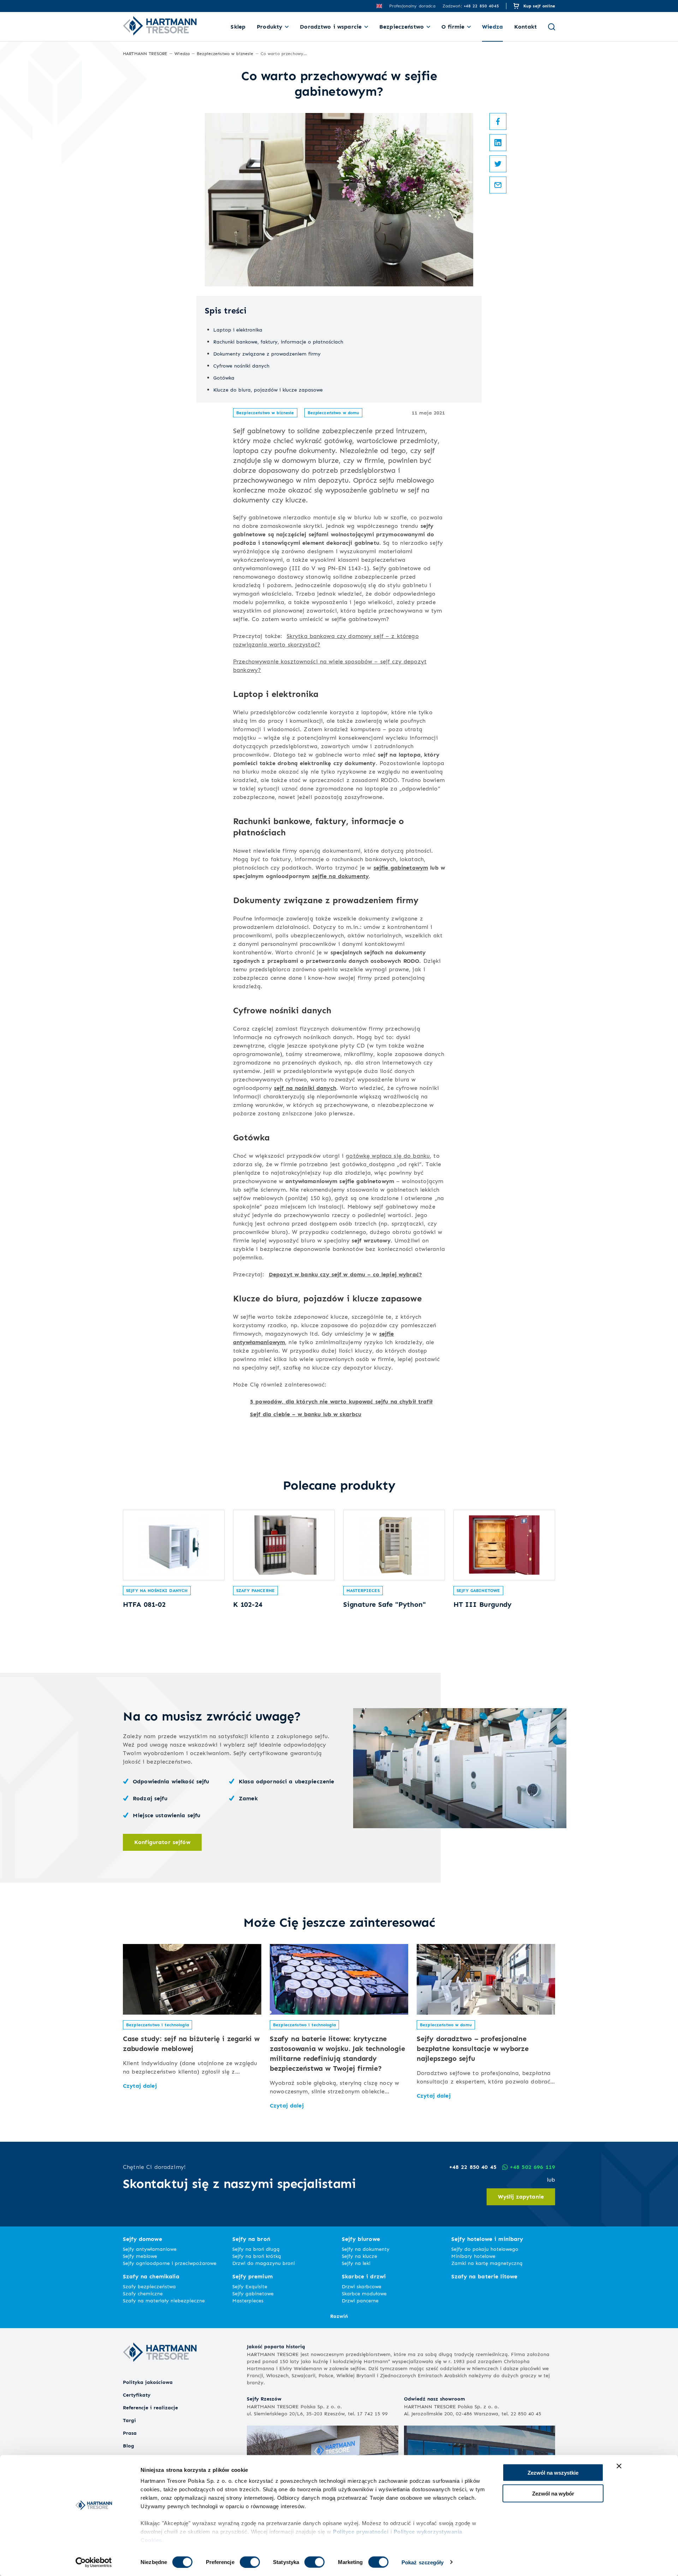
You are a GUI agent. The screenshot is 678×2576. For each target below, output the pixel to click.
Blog (129, 2446)
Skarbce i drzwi (364, 2276)
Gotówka (224, 378)
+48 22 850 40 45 (473, 2167)
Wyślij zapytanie (521, 2197)
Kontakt (525, 27)
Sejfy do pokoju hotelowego (485, 2249)
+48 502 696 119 (533, 2167)
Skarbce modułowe (364, 2293)
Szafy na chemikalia (151, 2276)
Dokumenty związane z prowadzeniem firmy (267, 354)
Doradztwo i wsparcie (331, 27)
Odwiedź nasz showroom (435, 2399)
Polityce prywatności (361, 2532)
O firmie (453, 27)
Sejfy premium (252, 2276)
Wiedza (492, 27)
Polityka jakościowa (148, 2382)
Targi (129, 2420)
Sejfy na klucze (359, 2256)
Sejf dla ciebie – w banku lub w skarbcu (306, 1414)
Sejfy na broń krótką (257, 2256)
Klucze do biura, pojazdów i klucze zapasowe (268, 390)
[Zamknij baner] (619, 2466)
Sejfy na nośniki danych (157, 1590)
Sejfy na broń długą (256, 2249)
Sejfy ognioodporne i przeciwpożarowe (170, 2263)
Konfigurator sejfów (162, 1842)
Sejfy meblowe (140, 2256)
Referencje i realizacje (150, 2407)
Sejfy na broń (251, 2239)
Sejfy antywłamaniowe (150, 2249)
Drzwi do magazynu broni (264, 2263)
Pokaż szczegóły (423, 2562)
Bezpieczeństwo (402, 27)
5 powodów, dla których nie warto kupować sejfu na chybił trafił (341, 1402)
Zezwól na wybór (553, 2493)
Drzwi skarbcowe (362, 2286)
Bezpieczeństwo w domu (334, 413)
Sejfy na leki (356, 2263)
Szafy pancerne (255, 1590)
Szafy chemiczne (143, 2293)
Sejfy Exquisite (250, 2286)
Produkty (269, 27)
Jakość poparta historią (276, 2346)
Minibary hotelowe (473, 2256)
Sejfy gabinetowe (478, 1590)
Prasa (130, 2433)
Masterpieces (363, 1590)
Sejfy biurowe (361, 2239)
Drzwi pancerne (360, 2300)
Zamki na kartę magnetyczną (487, 2263)
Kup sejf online (539, 6)
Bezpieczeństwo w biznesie (265, 413)
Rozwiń (339, 2316)
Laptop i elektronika (238, 330)
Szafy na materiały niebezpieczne (164, 2300)
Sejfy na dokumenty (366, 2249)
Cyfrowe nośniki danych (241, 366)
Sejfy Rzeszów (264, 2399)
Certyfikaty (137, 2395)
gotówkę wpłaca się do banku (388, 1156)
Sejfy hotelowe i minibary (487, 2239)
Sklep (238, 27)
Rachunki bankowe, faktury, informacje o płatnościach (278, 342)
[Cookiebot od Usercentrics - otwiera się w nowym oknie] (94, 2562)
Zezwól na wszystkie (553, 2473)
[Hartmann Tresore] (160, 2374)
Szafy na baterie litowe (484, 2276)
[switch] (250, 2562)
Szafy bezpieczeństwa (149, 2286)
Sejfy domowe (142, 2239)
